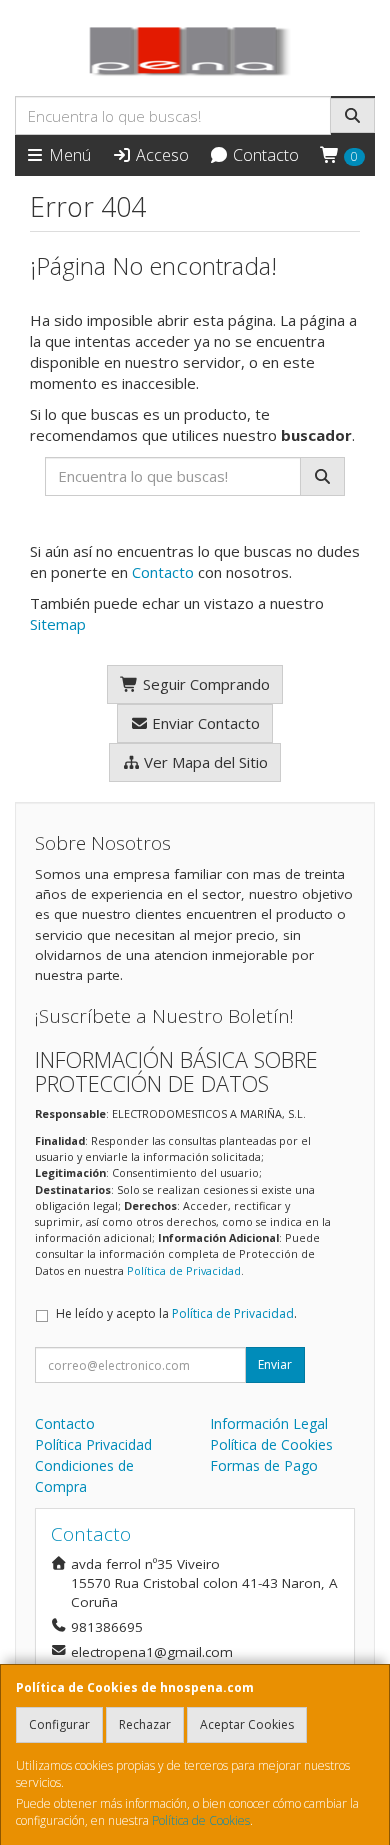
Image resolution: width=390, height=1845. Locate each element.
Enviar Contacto (204, 723)
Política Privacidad (93, 1444)
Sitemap (58, 624)
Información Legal (269, 1423)
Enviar (275, 1364)
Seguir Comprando (204, 684)
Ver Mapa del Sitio (204, 762)
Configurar (59, 1724)
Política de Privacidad (184, 1270)
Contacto (264, 155)
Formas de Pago (264, 1465)
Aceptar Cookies (247, 1724)
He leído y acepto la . (176, 1313)
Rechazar (145, 1724)
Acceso (160, 155)
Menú (68, 155)
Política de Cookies (201, 1820)
